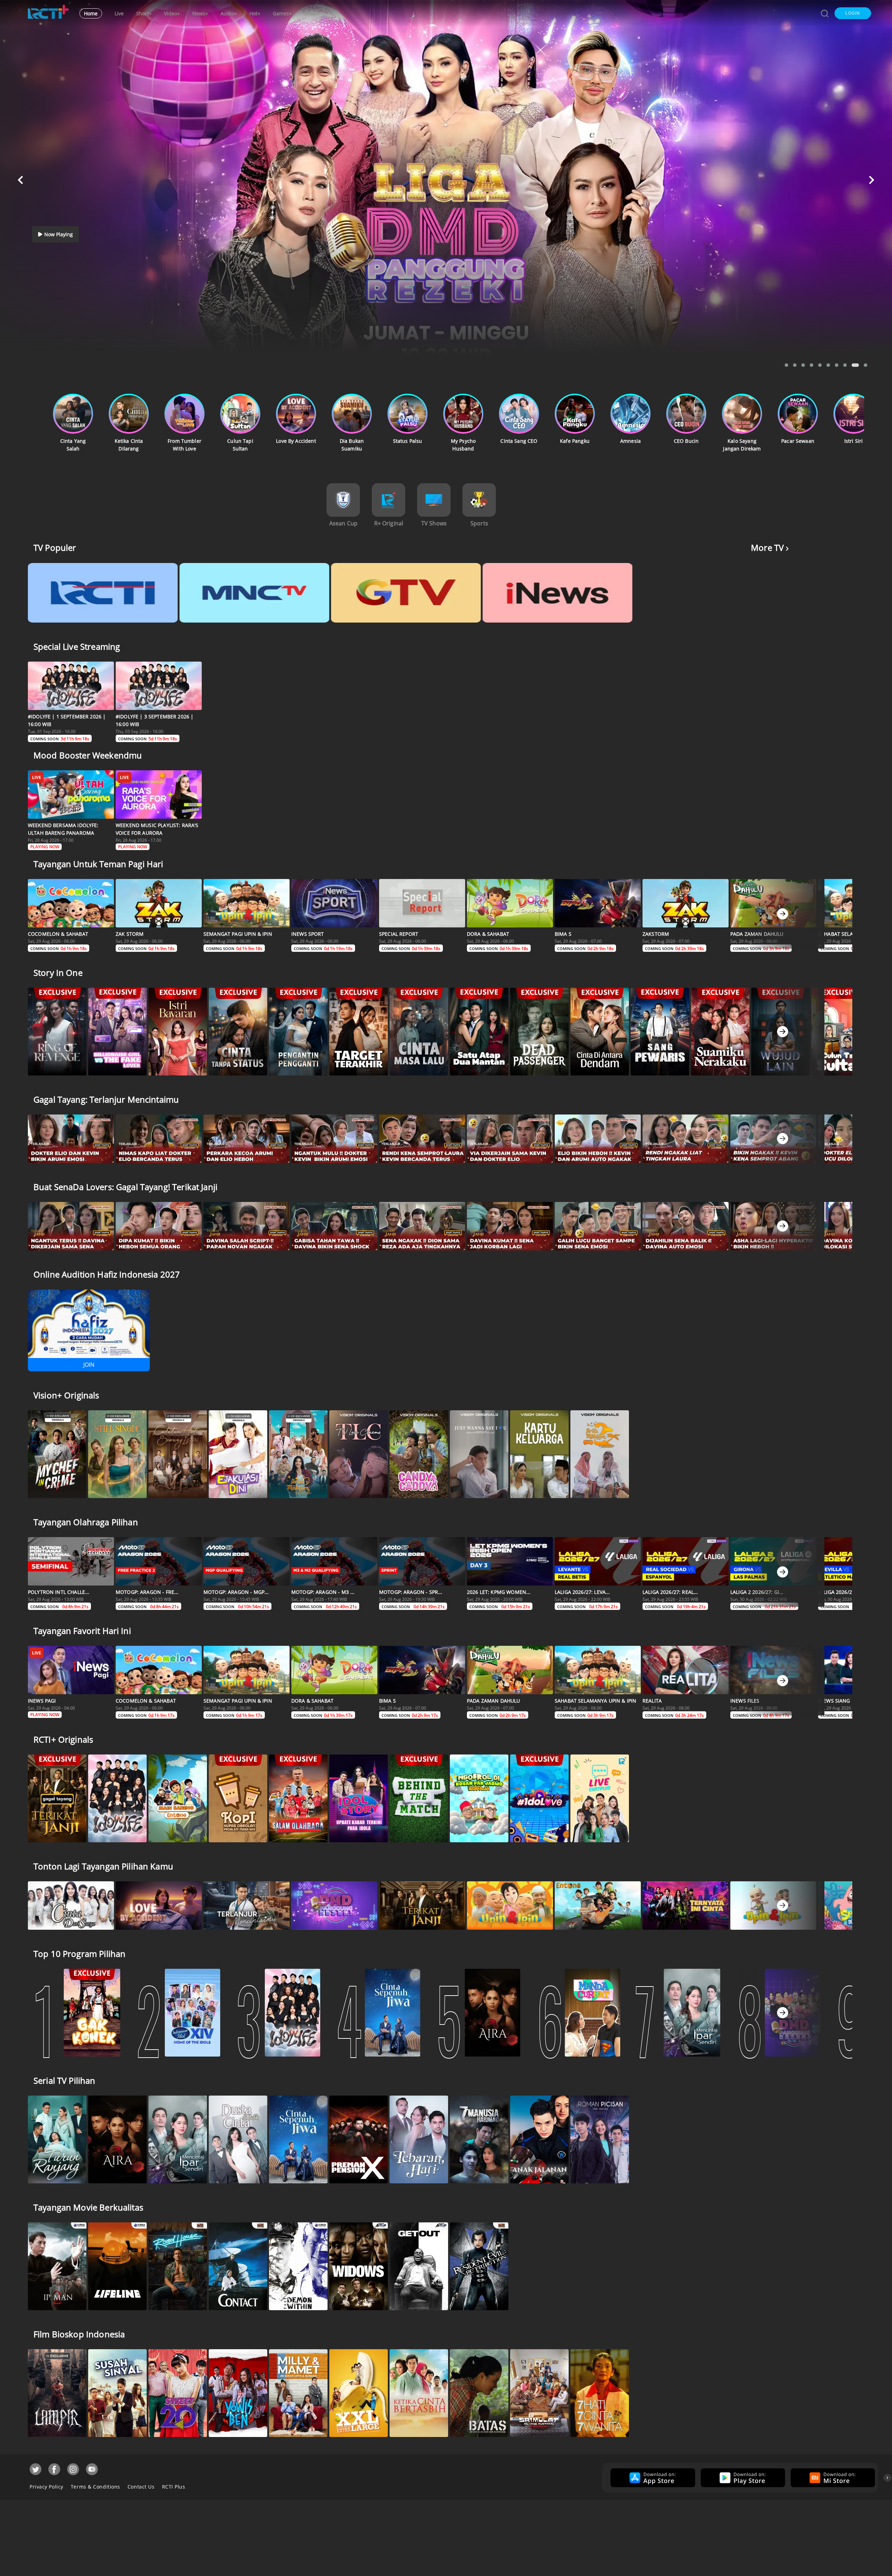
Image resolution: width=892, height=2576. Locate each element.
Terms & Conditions (95, 2487)
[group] (652, 2478)
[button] (853, 13)
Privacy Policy (47, 2487)
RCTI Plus (174, 2487)
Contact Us (141, 2487)
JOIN (89, 1365)
